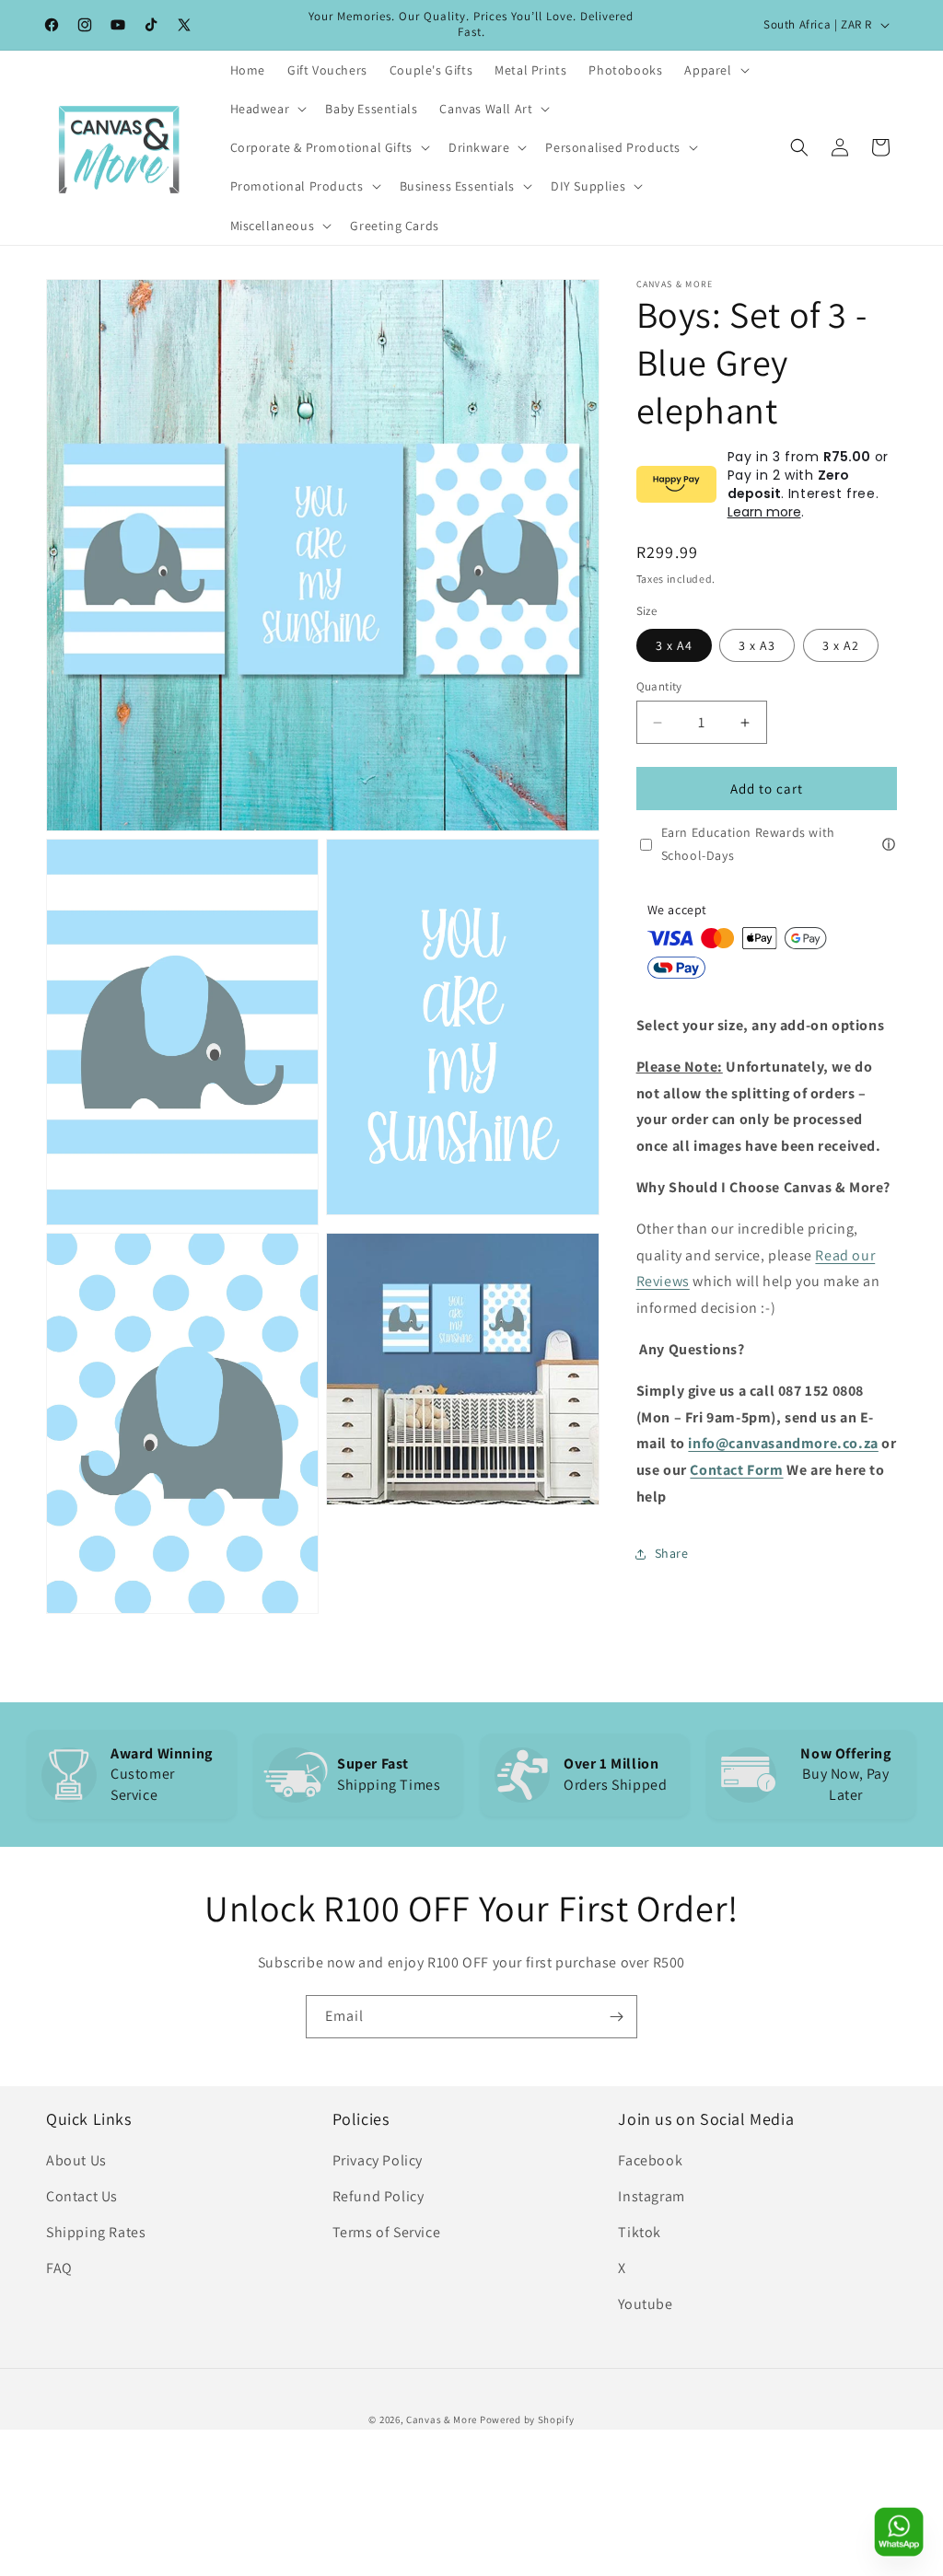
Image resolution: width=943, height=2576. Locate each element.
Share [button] (672, 1553)
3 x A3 (757, 645)
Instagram (651, 2196)
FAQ (59, 2268)
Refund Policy (378, 2196)
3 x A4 (674, 645)
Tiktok (640, 2232)
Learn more (764, 512)
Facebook (650, 2160)
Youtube (645, 2304)
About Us (76, 2160)
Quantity (659, 686)
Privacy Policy (378, 2160)
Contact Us (82, 2196)
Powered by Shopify (527, 2419)
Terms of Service (387, 2232)
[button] (715, 70)
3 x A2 (841, 645)
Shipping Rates (96, 2232)
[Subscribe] (616, 2017)
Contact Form (736, 1470)
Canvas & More (442, 2419)
